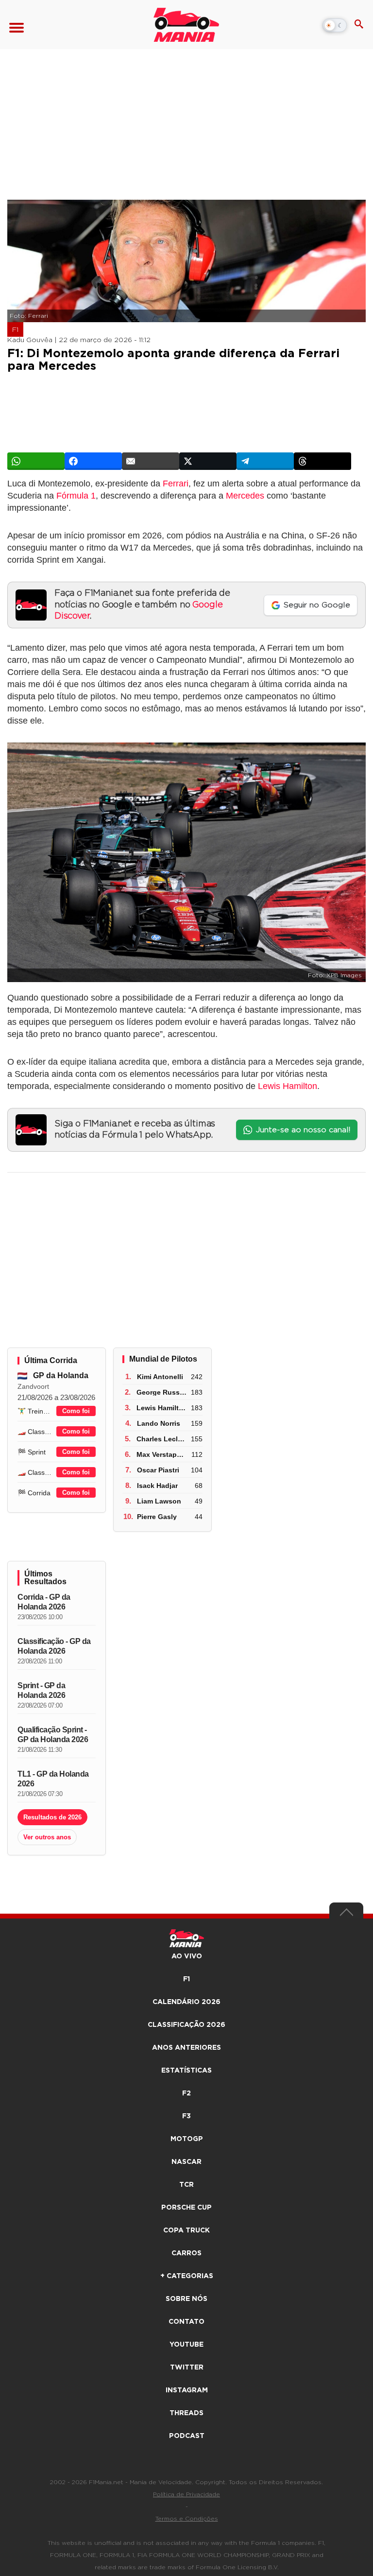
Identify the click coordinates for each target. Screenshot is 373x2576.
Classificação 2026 (186, 2025)
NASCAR (186, 2162)
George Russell (162, 1392)
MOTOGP (187, 2139)
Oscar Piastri (158, 1470)
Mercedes (245, 496)
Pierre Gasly (157, 1517)
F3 (186, 2116)
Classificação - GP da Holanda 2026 (54, 1646)
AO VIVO (187, 1956)
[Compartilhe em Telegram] (265, 461)
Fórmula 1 (76, 496)
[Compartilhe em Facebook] (93, 461)
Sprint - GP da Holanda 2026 (41, 1690)
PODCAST (187, 2436)
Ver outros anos (47, 1837)
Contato (186, 2322)
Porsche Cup (186, 2208)
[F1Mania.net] (186, 25)
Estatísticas (186, 2071)
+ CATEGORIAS (187, 2276)
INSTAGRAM (187, 2390)
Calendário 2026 (186, 2002)
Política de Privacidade (186, 2494)
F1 (15, 330)
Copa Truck (186, 2230)
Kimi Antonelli (160, 1377)
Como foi (76, 1411)
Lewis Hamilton (288, 1086)
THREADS (186, 2413)
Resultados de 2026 (52, 1817)
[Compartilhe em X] (208, 461)
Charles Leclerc (162, 1439)
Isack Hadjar (157, 1486)
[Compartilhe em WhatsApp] (36, 461)
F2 (186, 2093)
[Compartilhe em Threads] (322, 461)
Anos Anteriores (186, 2048)
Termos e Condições (187, 2519)
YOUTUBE (186, 2345)
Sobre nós (186, 2299)
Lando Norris (159, 1423)
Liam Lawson (159, 1501)
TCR (186, 2185)
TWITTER (187, 2368)
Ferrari (176, 484)
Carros (186, 2253)
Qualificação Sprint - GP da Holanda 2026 (53, 1735)
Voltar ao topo (346, 1915)
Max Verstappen (163, 1454)
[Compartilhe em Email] (151, 461)
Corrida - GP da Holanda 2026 (44, 1602)
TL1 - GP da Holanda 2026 (53, 1779)
